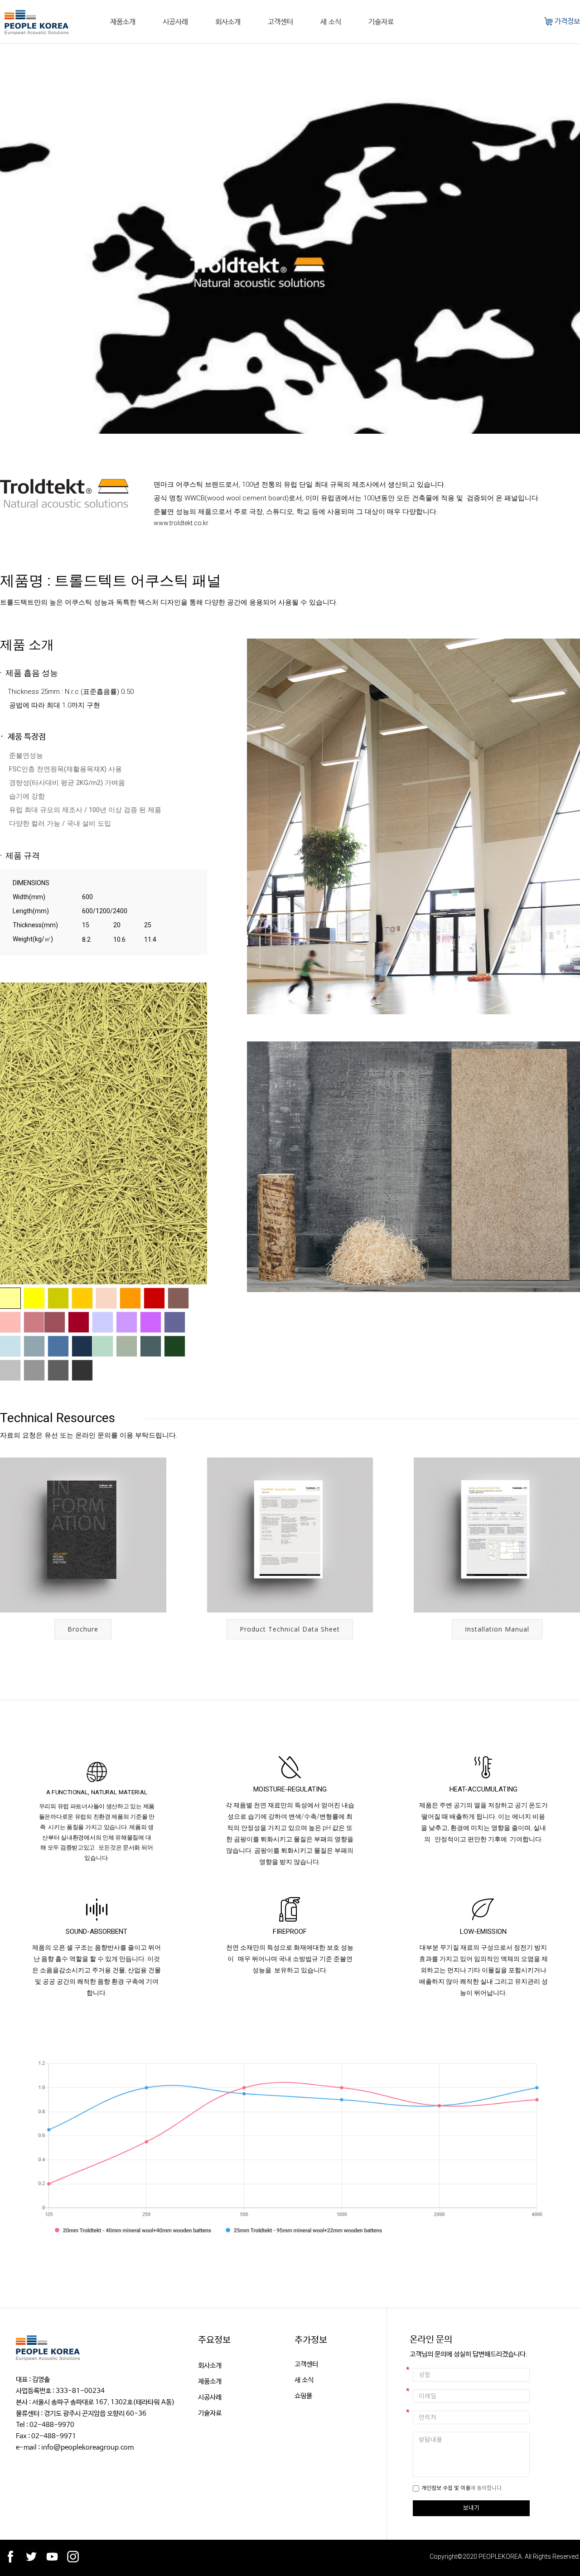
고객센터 (280, 22)
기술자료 (381, 22)
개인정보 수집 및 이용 (446, 2488)
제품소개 (123, 22)
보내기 (471, 2508)
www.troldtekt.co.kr (181, 523)
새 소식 (331, 22)
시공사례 (175, 22)
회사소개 (228, 22)
